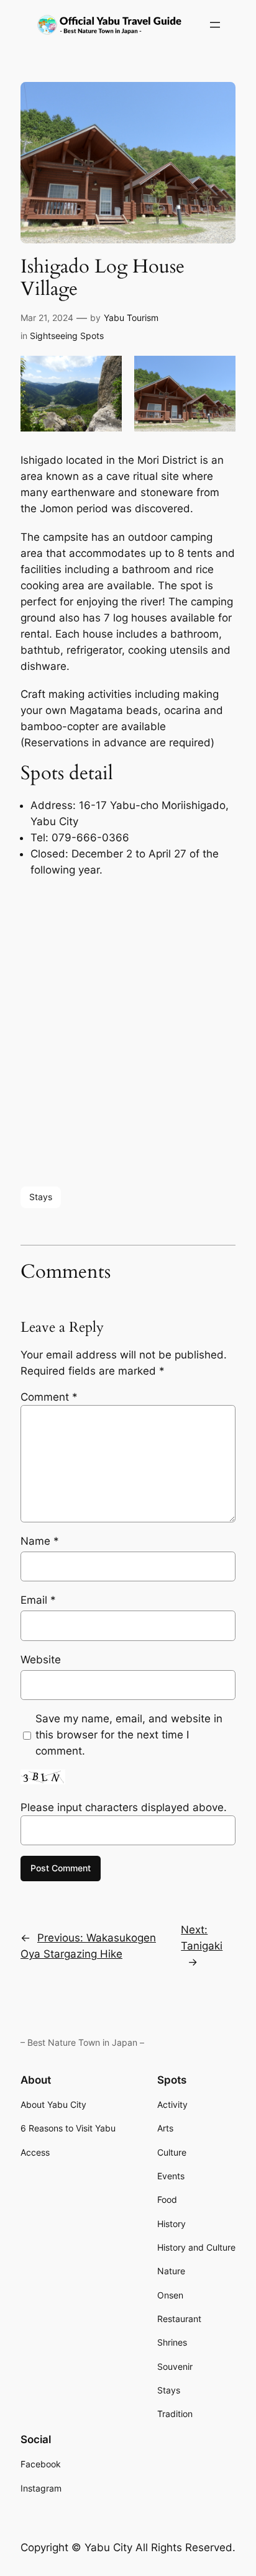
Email (38, 1600)
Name (40, 1541)
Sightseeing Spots (67, 336)
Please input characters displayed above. (124, 1807)
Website (41, 1660)
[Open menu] (215, 25)
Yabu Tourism (131, 318)
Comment (49, 1397)
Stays (41, 1197)
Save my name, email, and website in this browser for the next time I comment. (129, 1735)
